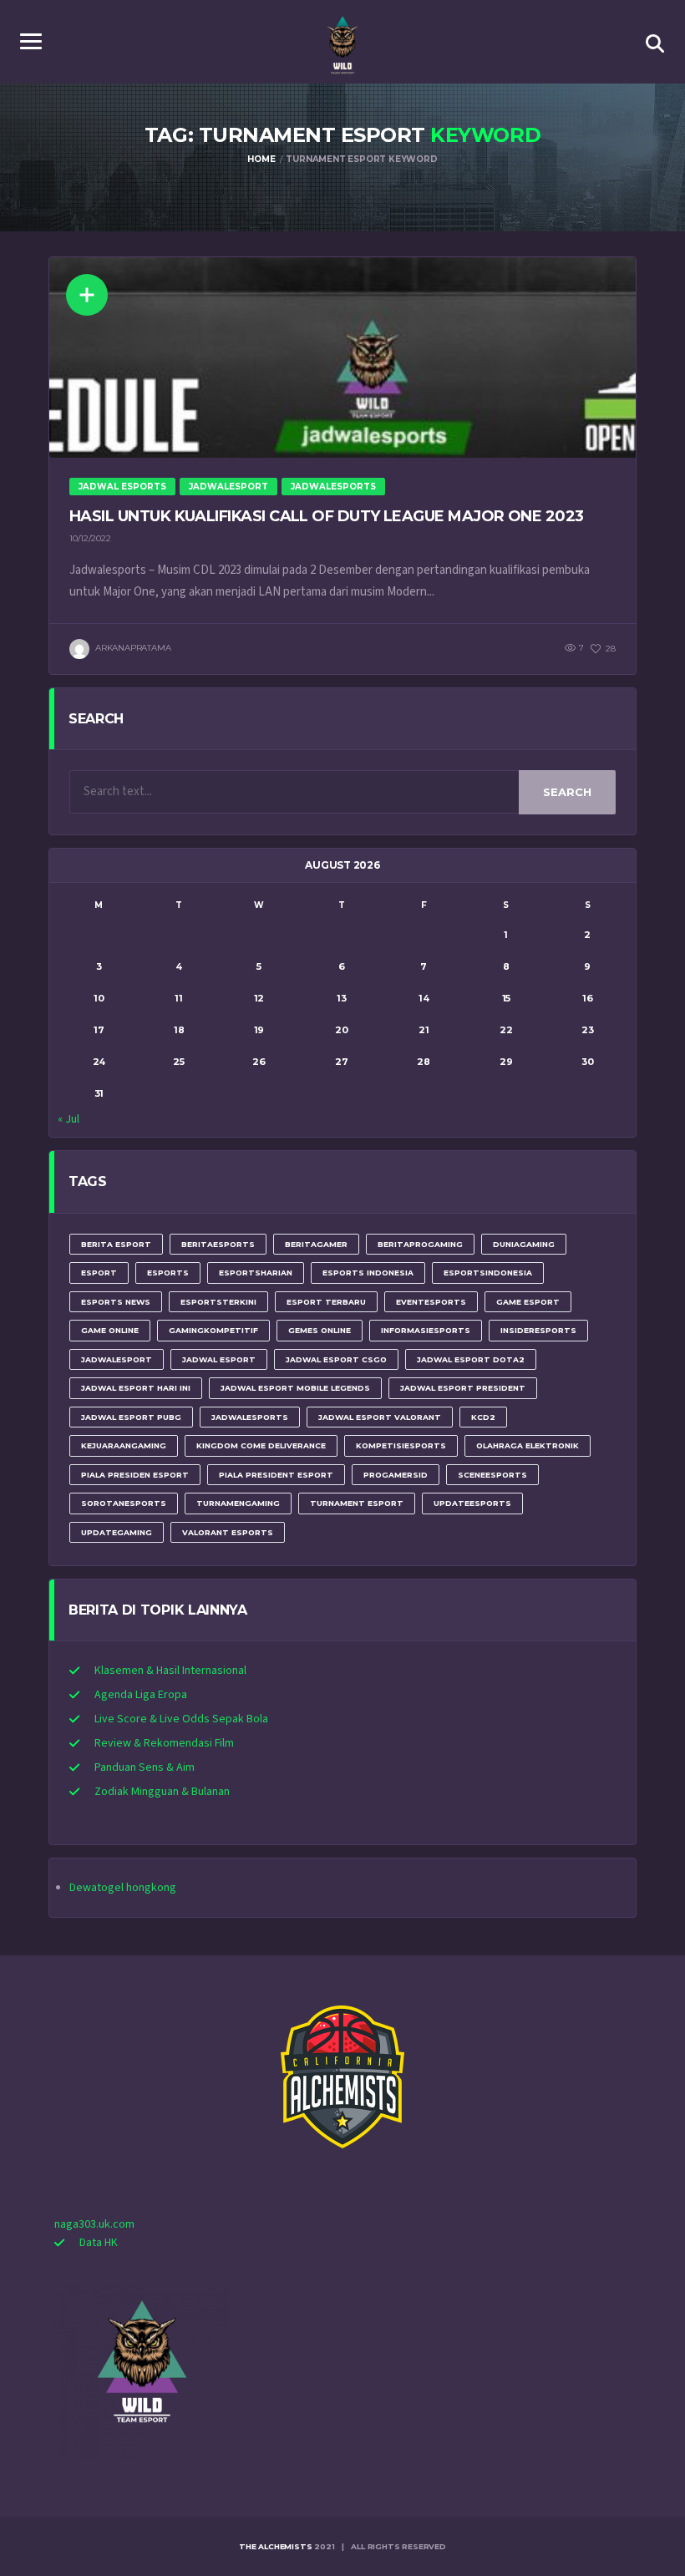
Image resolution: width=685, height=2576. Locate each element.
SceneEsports (492, 1475)
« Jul (68, 1119)
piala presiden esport (135, 1475)
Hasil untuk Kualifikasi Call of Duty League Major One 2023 (327, 516)
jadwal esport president (463, 1388)
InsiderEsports (538, 1330)
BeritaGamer (316, 1244)
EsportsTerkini (218, 1302)
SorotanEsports (124, 1503)
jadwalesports (250, 1417)
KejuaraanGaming (124, 1445)
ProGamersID (396, 1475)
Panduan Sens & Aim (145, 1767)
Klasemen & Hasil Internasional (170, 1671)
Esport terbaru (326, 1302)
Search (567, 792)
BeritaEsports (218, 1244)
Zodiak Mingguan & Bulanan (162, 1792)
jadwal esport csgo (336, 1359)
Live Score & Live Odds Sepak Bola (181, 1719)
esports (168, 1273)
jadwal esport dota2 (471, 1359)
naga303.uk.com (94, 2224)
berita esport (116, 1244)
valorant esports (228, 1532)
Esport (99, 1273)
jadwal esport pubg (131, 1417)
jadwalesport (117, 1359)
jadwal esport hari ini (136, 1388)
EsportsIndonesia (488, 1273)
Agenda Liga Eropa (141, 1695)
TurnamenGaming (238, 1503)
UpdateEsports (472, 1503)
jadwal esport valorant (380, 1417)
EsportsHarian (256, 1273)
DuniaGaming (524, 1244)
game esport (528, 1302)
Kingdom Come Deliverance (261, 1445)
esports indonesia (368, 1273)
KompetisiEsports (401, 1445)
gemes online (320, 1330)
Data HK (99, 2243)
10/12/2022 (90, 538)
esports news (116, 1302)
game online (110, 1330)
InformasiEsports (426, 1330)
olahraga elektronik (528, 1445)
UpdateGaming (117, 1532)
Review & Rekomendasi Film (164, 1743)
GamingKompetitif (213, 1330)
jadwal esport (219, 1359)
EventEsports (431, 1302)
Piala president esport (276, 1475)
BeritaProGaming (420, 1244)
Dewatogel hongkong (123, 1888)
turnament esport (357, 1503)
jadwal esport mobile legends (295, 1388)
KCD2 (483, 1417)
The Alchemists (275, 2546)
